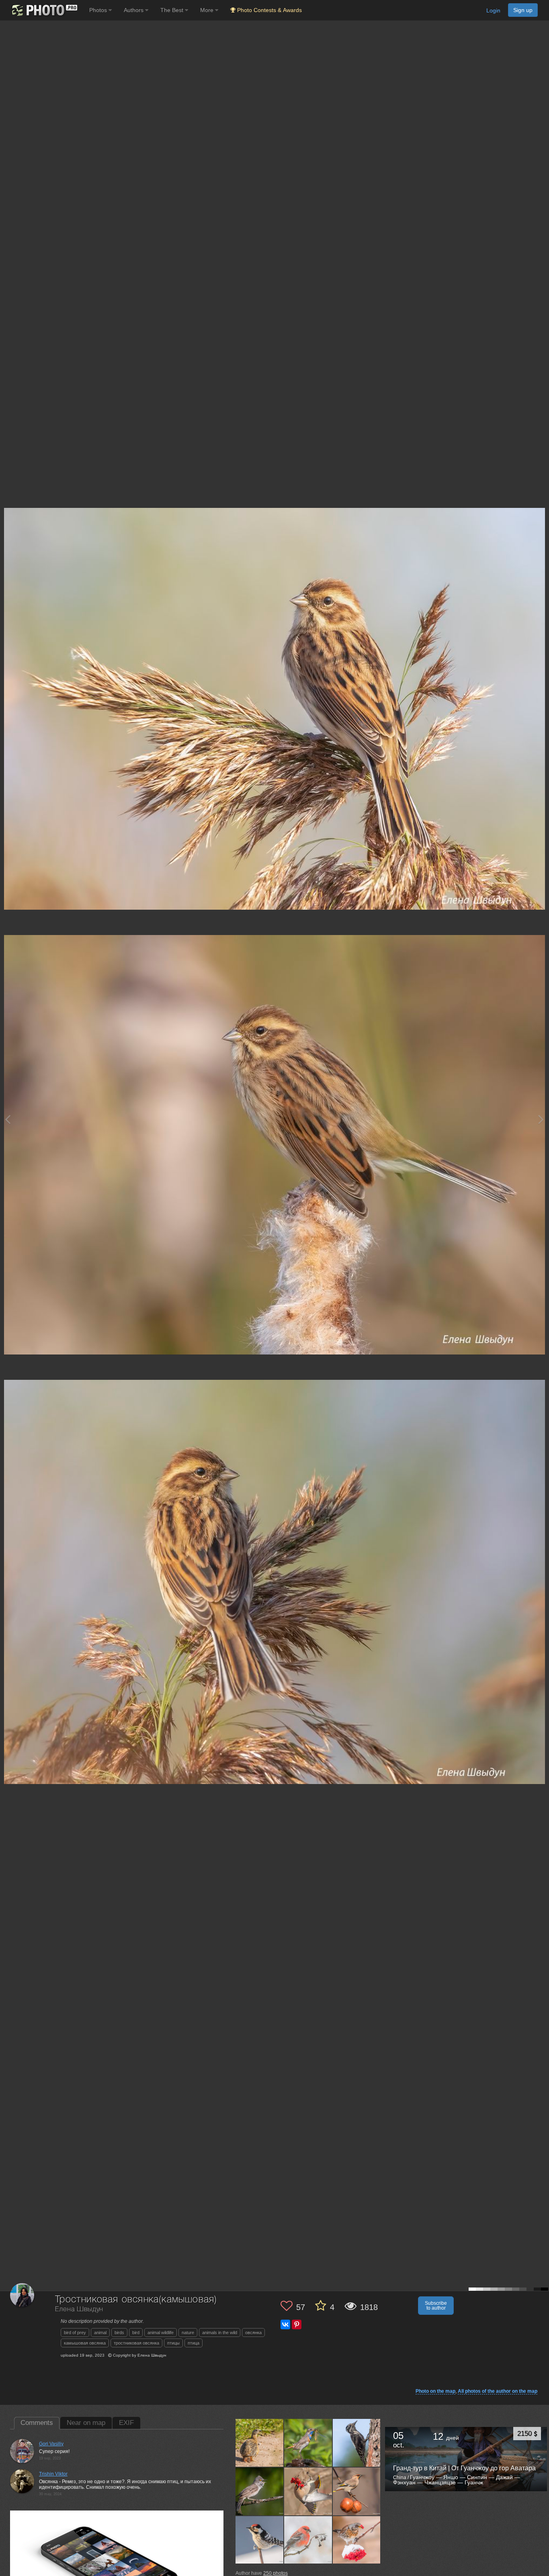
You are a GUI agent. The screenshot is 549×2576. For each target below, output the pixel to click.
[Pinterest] (297, 2324)
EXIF (126, 2423)
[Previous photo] (8, 1119)
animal (100, 2333)
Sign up (523, 10)
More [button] (208, 10)
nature (188, 2333)
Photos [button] (99, 10)
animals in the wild (220, 2333)
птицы (173, 2343)
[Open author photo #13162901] (308, 2540)
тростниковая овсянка (136, 2343)
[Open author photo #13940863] (260, 2443)
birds (119, 2333)
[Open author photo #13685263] (308, 2443)
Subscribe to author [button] (436, 2306)
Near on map (86, 2423)
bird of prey (75, 2333)
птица (194, 2343)
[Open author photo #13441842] (357, 2491)
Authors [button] (134, 10)
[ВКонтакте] (285, 2324)
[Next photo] (541, 1119)
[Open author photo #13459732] (308, 2491)
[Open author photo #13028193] (357, 2540)
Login (493, 10)
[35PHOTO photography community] (44, 10)
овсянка (253, 2333)
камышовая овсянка (85, 2343)
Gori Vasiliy (51, 2444)
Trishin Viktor (53, 2474)
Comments (37, 2423)
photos (276, 2573)
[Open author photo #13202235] (260, 2540)
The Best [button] (173, 10)
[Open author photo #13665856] (260, 2491)
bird (136, 2333)
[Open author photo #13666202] (357, 2443)
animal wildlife (161, 2333)
